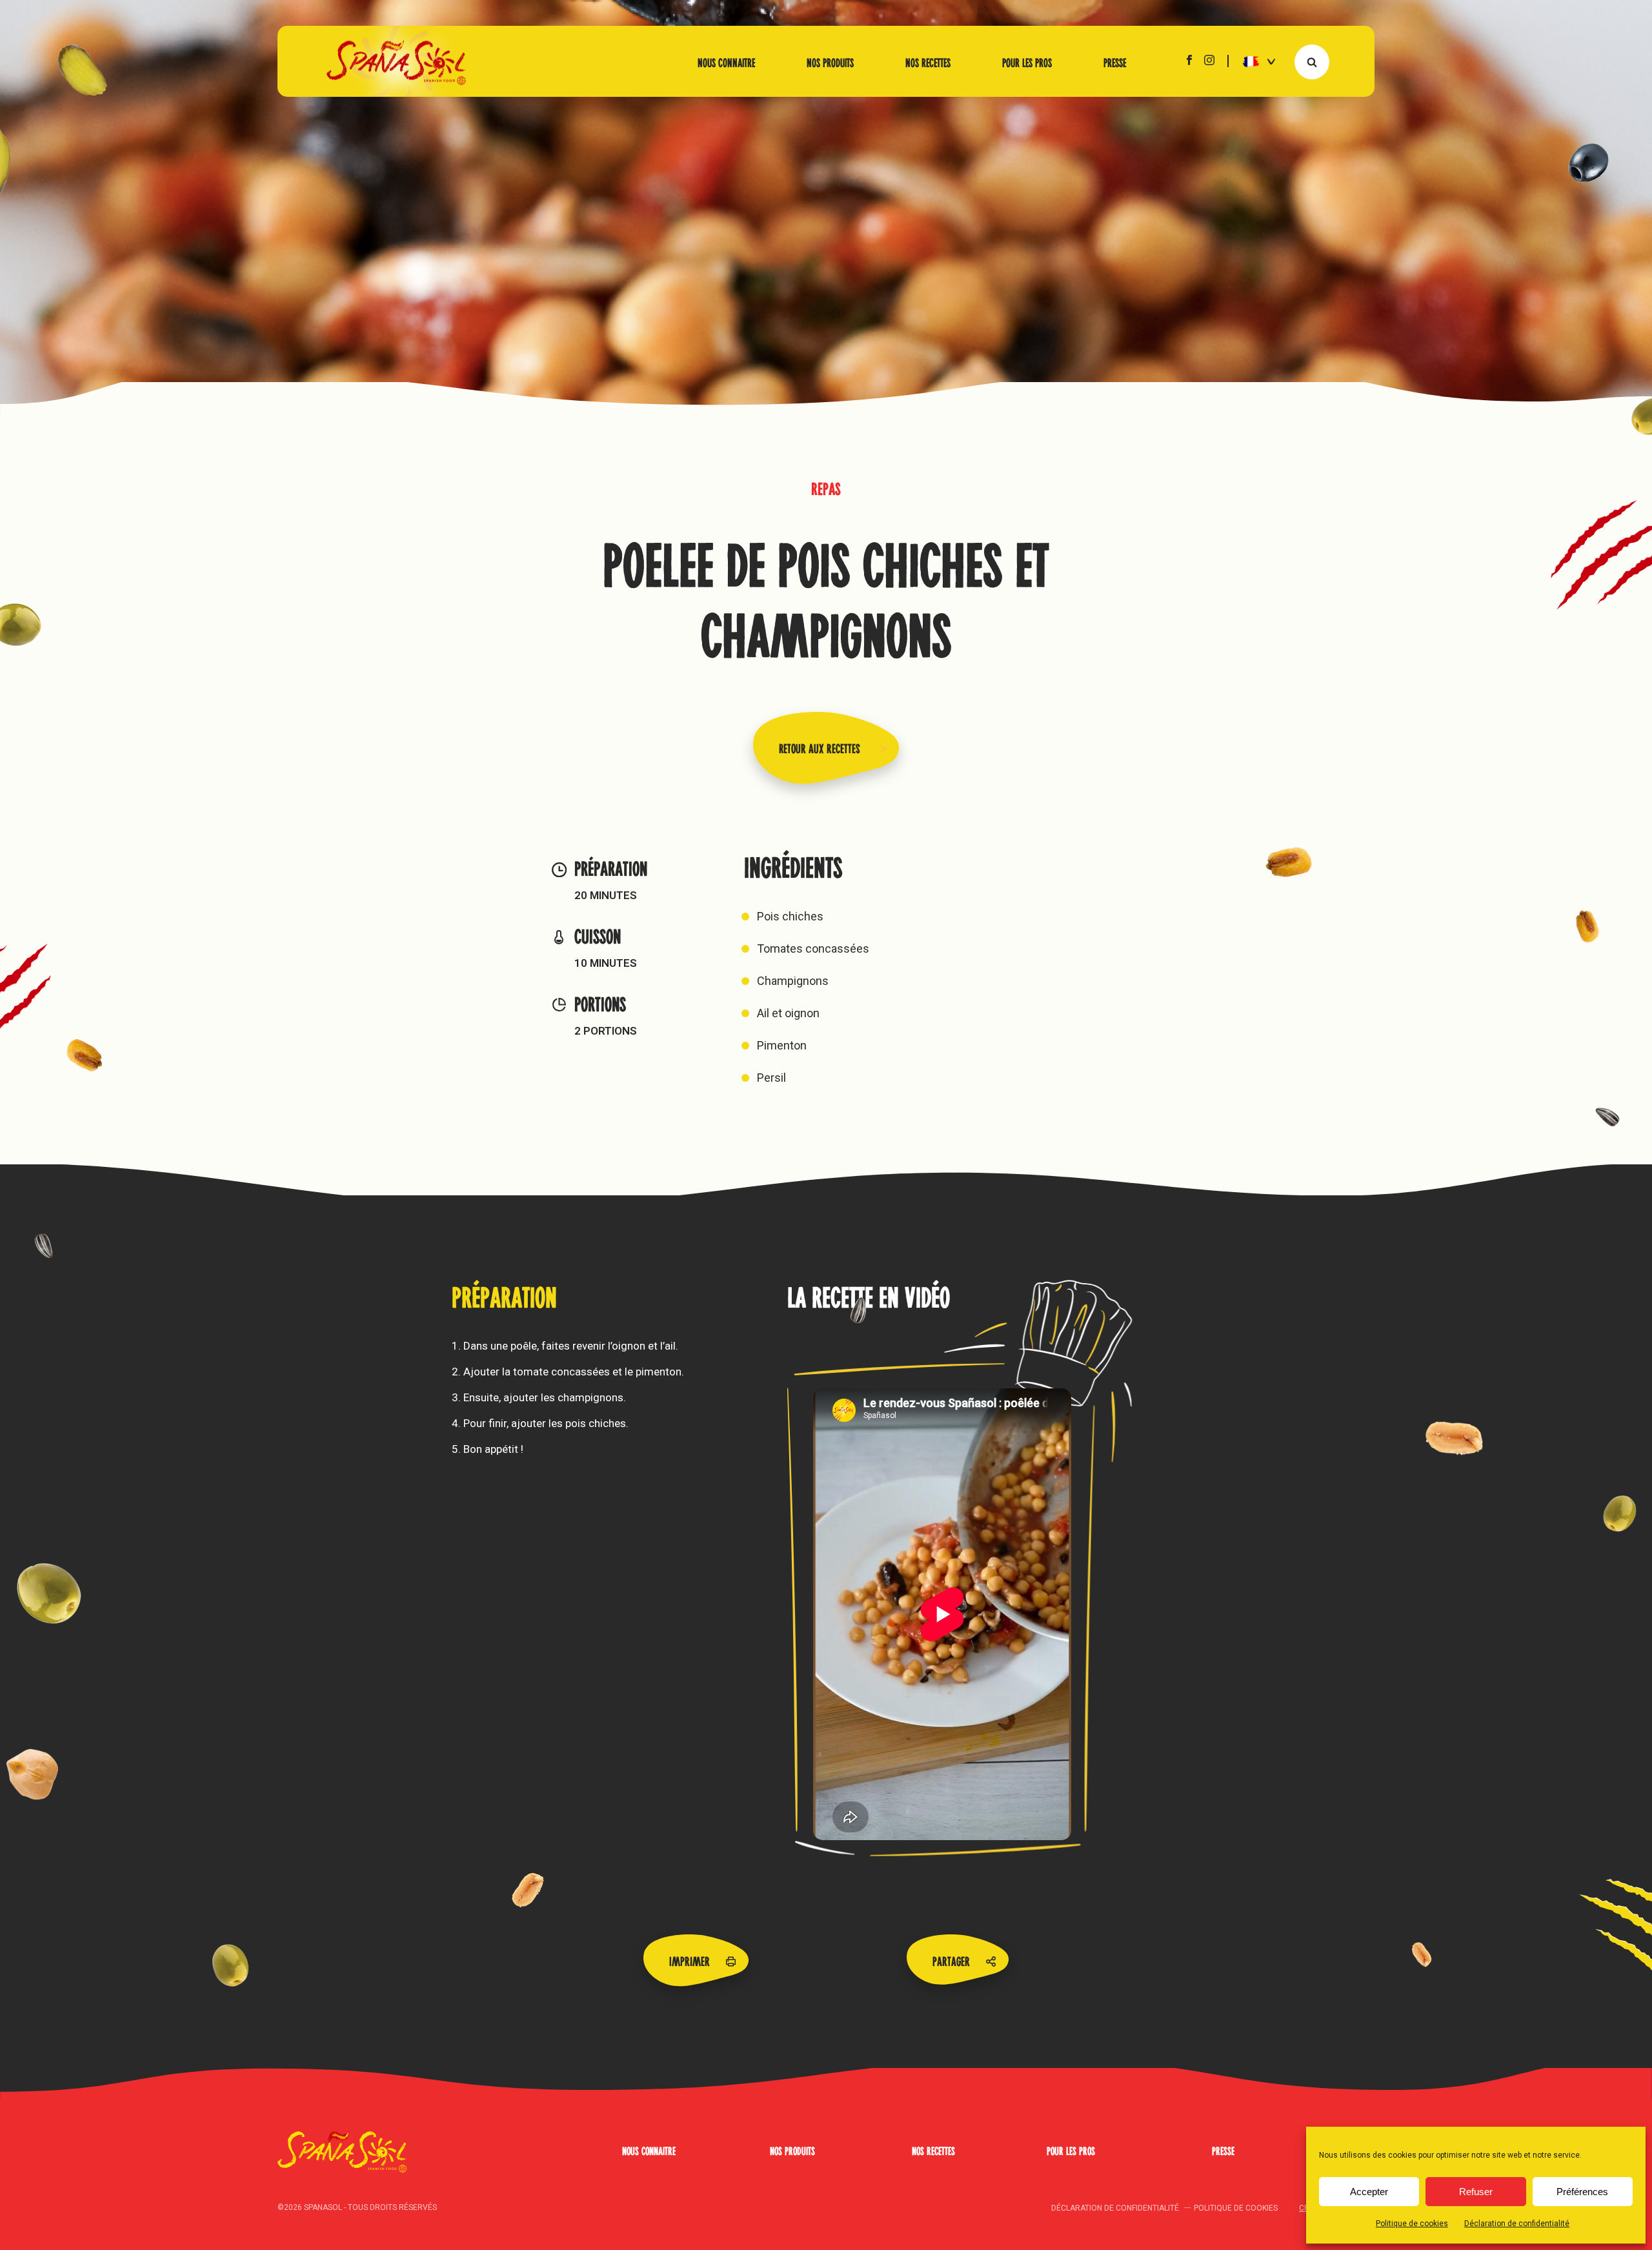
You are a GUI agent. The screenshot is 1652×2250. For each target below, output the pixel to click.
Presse (1115, 61)
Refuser (1476, 2192)
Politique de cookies (1412, 2224)
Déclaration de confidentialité (1517, 2224)
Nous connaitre (726, 61)
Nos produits (830, 61)
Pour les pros (1027, 61)
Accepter (1369, 2192)
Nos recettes (928, 61)
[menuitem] (1254, 61)
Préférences (1582, 2192)
